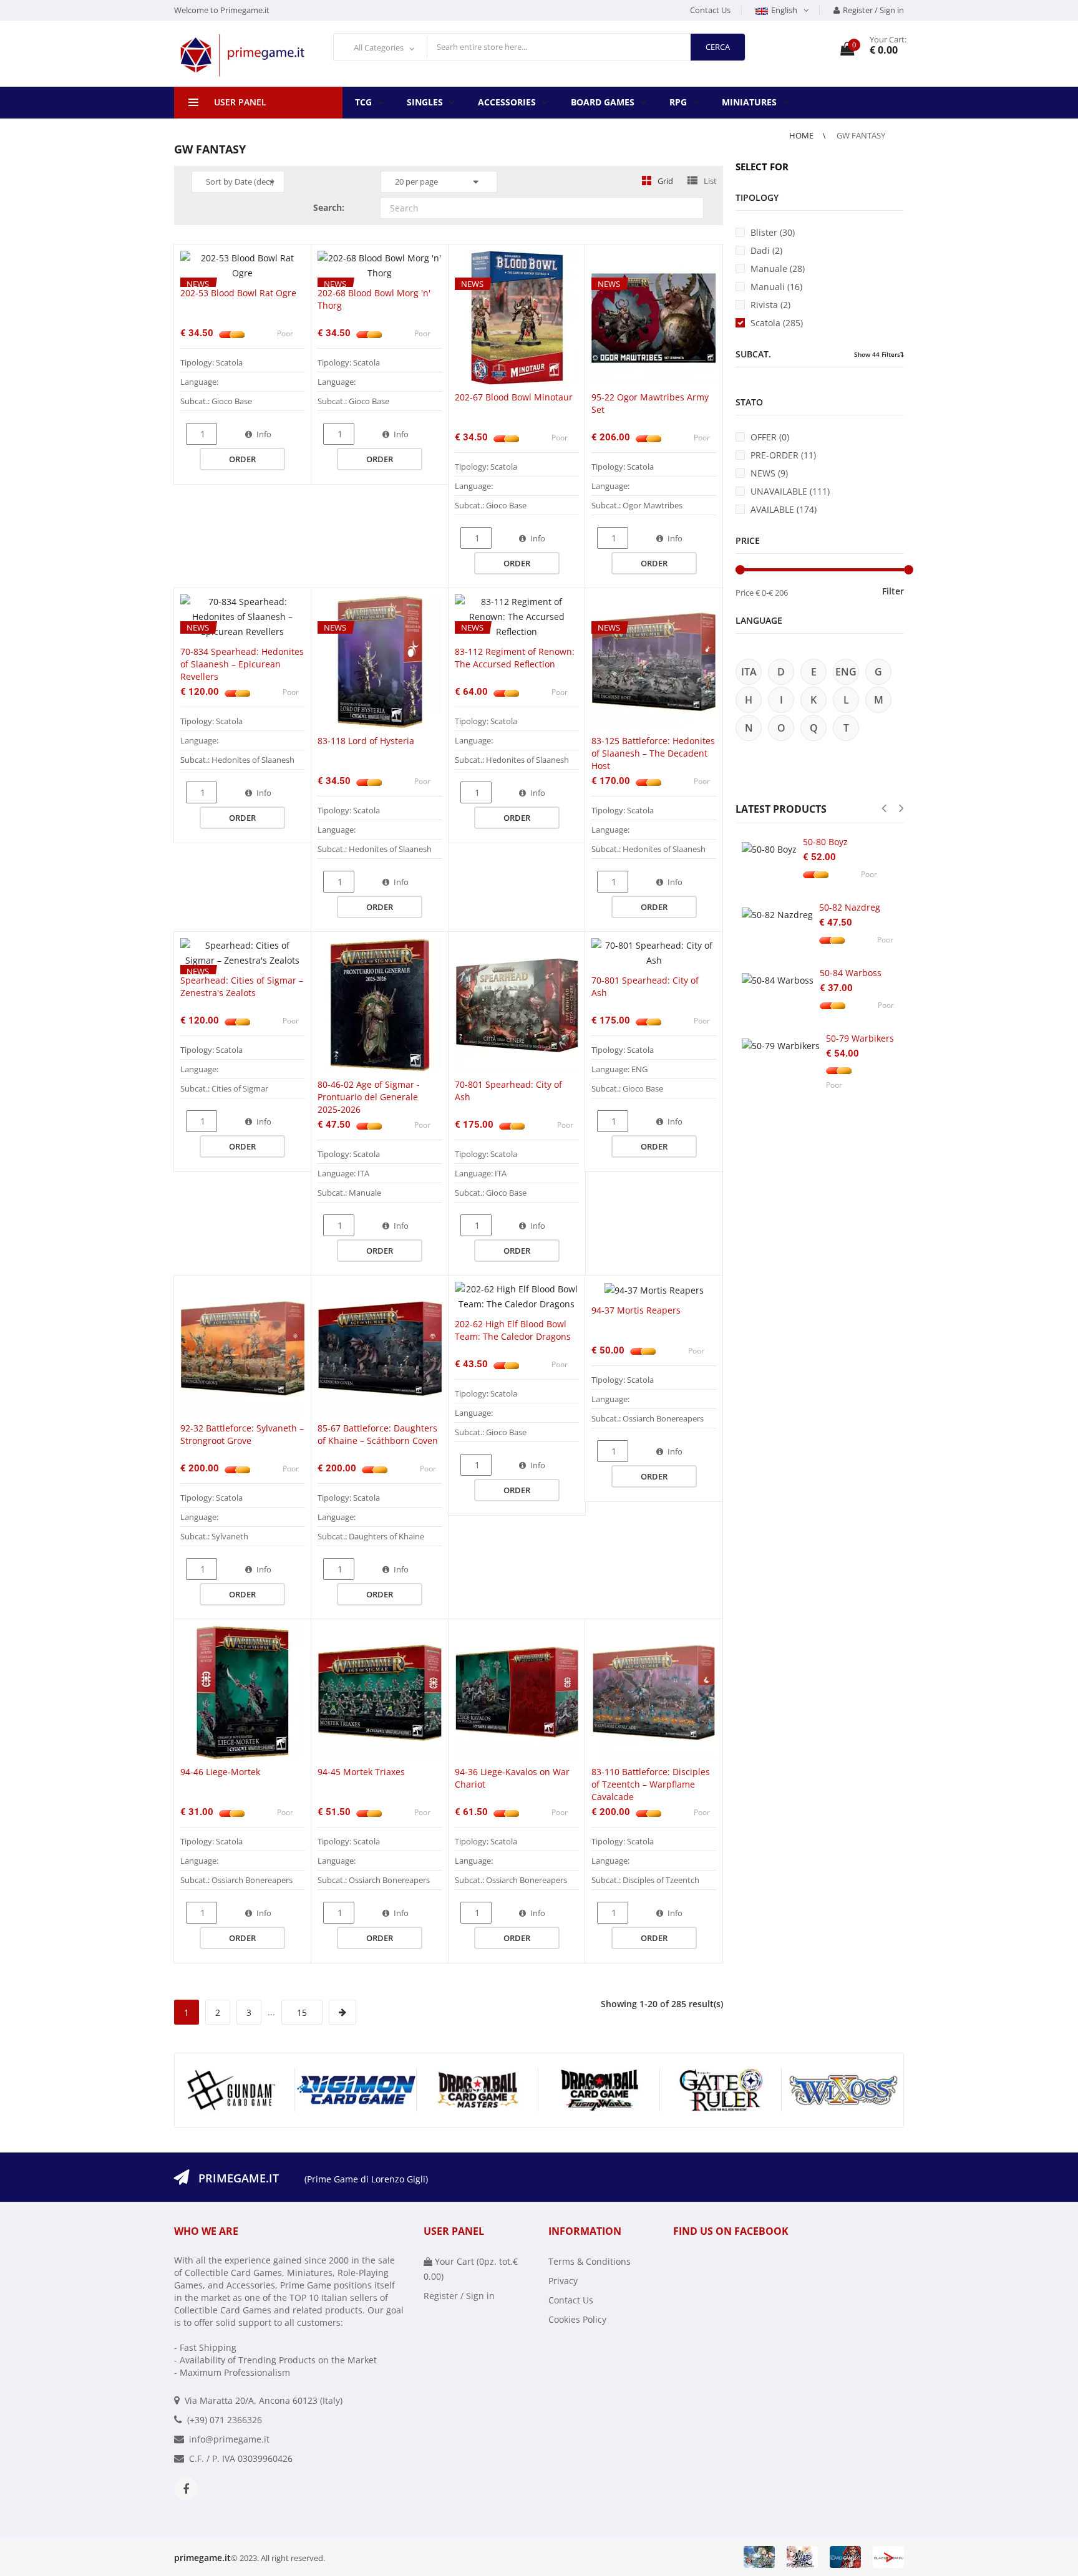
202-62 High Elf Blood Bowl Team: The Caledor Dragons (513, 1330)
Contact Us (710, 10)
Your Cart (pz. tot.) (471, 2269)
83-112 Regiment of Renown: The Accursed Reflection (515, 658)
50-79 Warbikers (860, 1038)
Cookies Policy (577, 2319)
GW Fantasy (861, 135)
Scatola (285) (777, 323)
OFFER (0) (770, 437)
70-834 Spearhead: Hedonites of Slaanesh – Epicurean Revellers (242, 664)
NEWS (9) (769, 473)
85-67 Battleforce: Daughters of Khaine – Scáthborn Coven (378, 1434)
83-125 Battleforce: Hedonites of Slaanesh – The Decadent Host (653, 753)
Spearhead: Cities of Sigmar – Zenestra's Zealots (242, 986)
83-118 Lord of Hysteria (366, 741)
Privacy (563, 2281)
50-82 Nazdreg (850, 907)
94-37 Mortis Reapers (636, 1310)
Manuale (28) (778, 269)
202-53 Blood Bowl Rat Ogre (238, 293)
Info (264, 434)
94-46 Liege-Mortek (220, 1772)
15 (302, 2012)
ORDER (242, 459)
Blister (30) (773, 232)
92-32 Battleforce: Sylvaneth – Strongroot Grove (242, 1434)
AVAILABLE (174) (784, 509)
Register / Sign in (873, 10)
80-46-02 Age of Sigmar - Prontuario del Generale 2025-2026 (369, 1097)
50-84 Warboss (851, 973)
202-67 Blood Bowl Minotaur (514, 397)
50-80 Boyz (825, 842)
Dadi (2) (766, 250)
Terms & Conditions (590, 2261)
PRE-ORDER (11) (783, 455)
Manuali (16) (776, 287)
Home (802, 135)
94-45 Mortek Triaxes (361, 1772)
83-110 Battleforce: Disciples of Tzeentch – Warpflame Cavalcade (651, 1784)
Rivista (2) (770, 305)
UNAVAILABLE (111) (790, 491)
